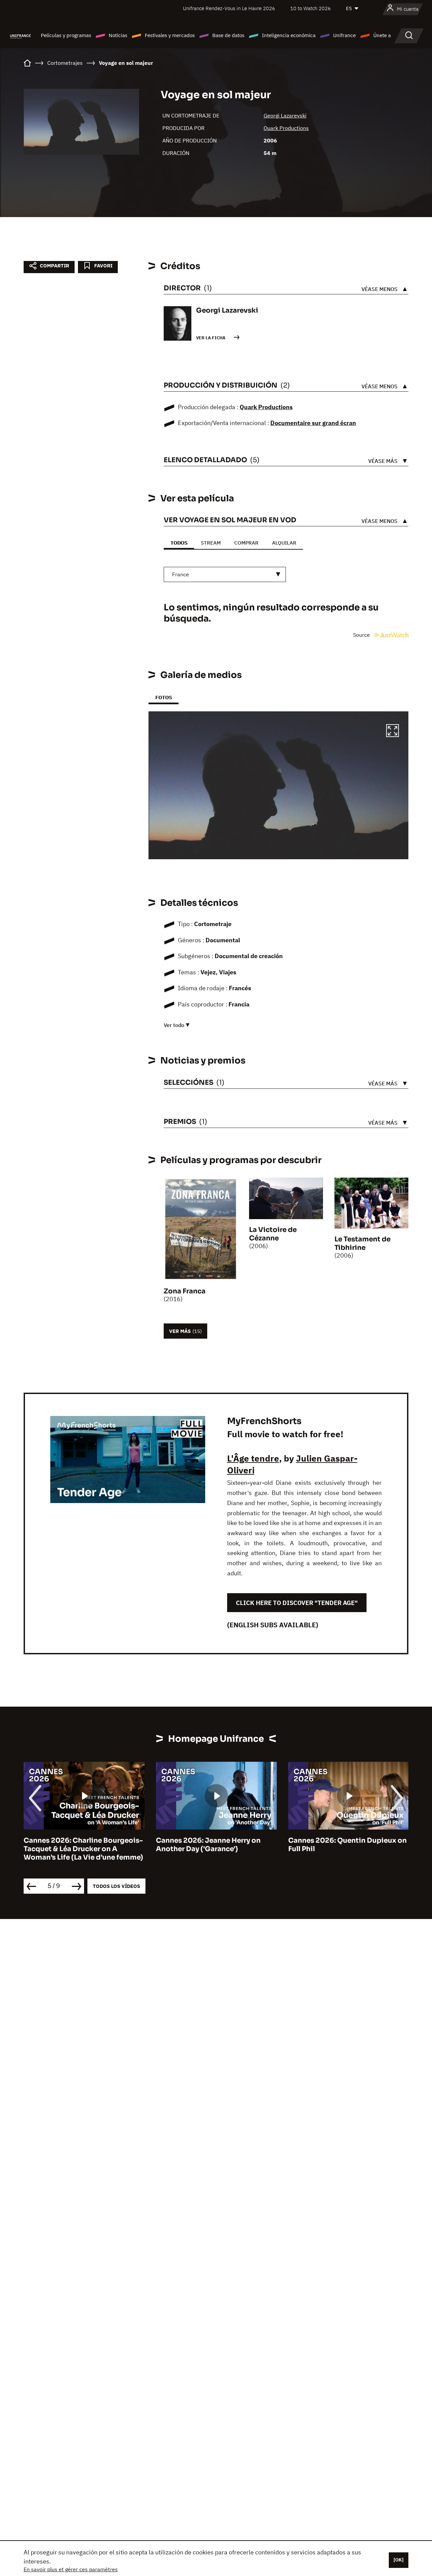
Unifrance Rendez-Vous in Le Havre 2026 (229, 8)
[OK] (399, 2560)
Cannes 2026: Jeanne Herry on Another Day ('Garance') (208, 1845)
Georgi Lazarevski (285, 115)
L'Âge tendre (253, 1458)
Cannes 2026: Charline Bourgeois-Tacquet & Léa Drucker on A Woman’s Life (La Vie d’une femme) (83, 1849)
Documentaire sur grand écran (313, 423)
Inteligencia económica (289, 35)
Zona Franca (185, 1291)
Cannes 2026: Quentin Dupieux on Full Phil (347, 1845)
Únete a (382, 35)
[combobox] (225, 574)
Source (362, 635)
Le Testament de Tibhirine (362, 1243)
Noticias (118, 35)
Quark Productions (286, 128)
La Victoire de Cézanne (273, 1234)
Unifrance (344, 35)
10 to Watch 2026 (310, 8)
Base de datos (228, 35)
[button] (393, 732)
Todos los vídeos (116, 1886)
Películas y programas (66, 35)
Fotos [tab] (164, 697)
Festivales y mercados (170, 35)
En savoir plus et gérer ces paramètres (71, 2569)
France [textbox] (181, 574)
